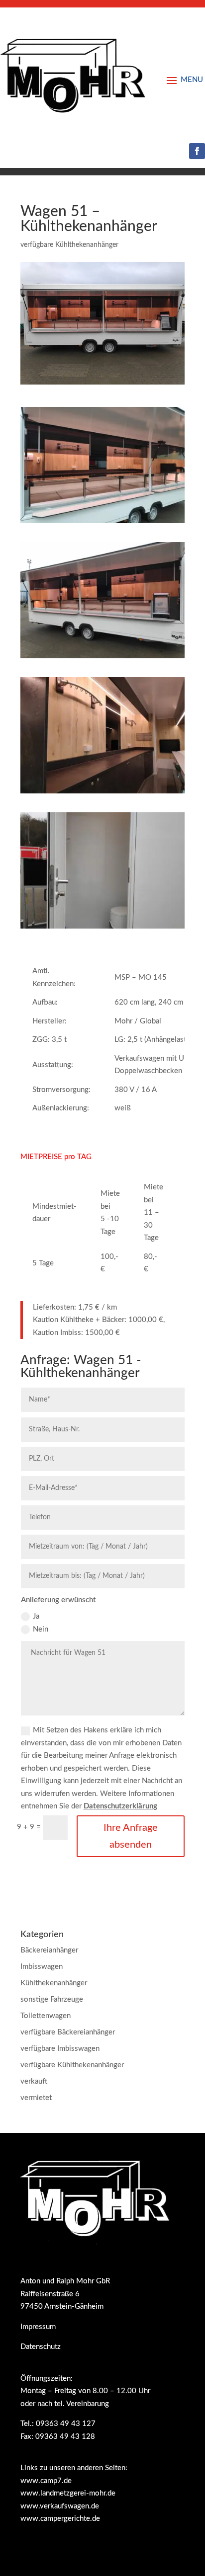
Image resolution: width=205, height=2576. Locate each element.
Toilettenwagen (46, 2016)
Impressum (38, 2327)
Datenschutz (41, 2347)
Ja (36, 1616)
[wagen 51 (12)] (102, 523)
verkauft (34, 2081)
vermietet (36, 2098)
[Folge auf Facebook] (197, 151)
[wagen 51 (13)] (102, 658)
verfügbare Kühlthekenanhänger (69, 245)
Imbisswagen (42, 1967)
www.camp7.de (46, 2481)
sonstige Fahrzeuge (52, 1999)
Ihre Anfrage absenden (131, 1836)
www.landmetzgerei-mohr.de (68, 2493)
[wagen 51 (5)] (102, 928)
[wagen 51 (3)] (102, 793)
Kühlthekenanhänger (54, 1983)
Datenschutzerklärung (120, 1806)
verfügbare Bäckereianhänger (68, 2032)
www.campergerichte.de (60, 2519)
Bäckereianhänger (49, 1950)
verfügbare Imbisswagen (60, 2049)
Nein (41, 1629)
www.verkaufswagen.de (60, 2506)
